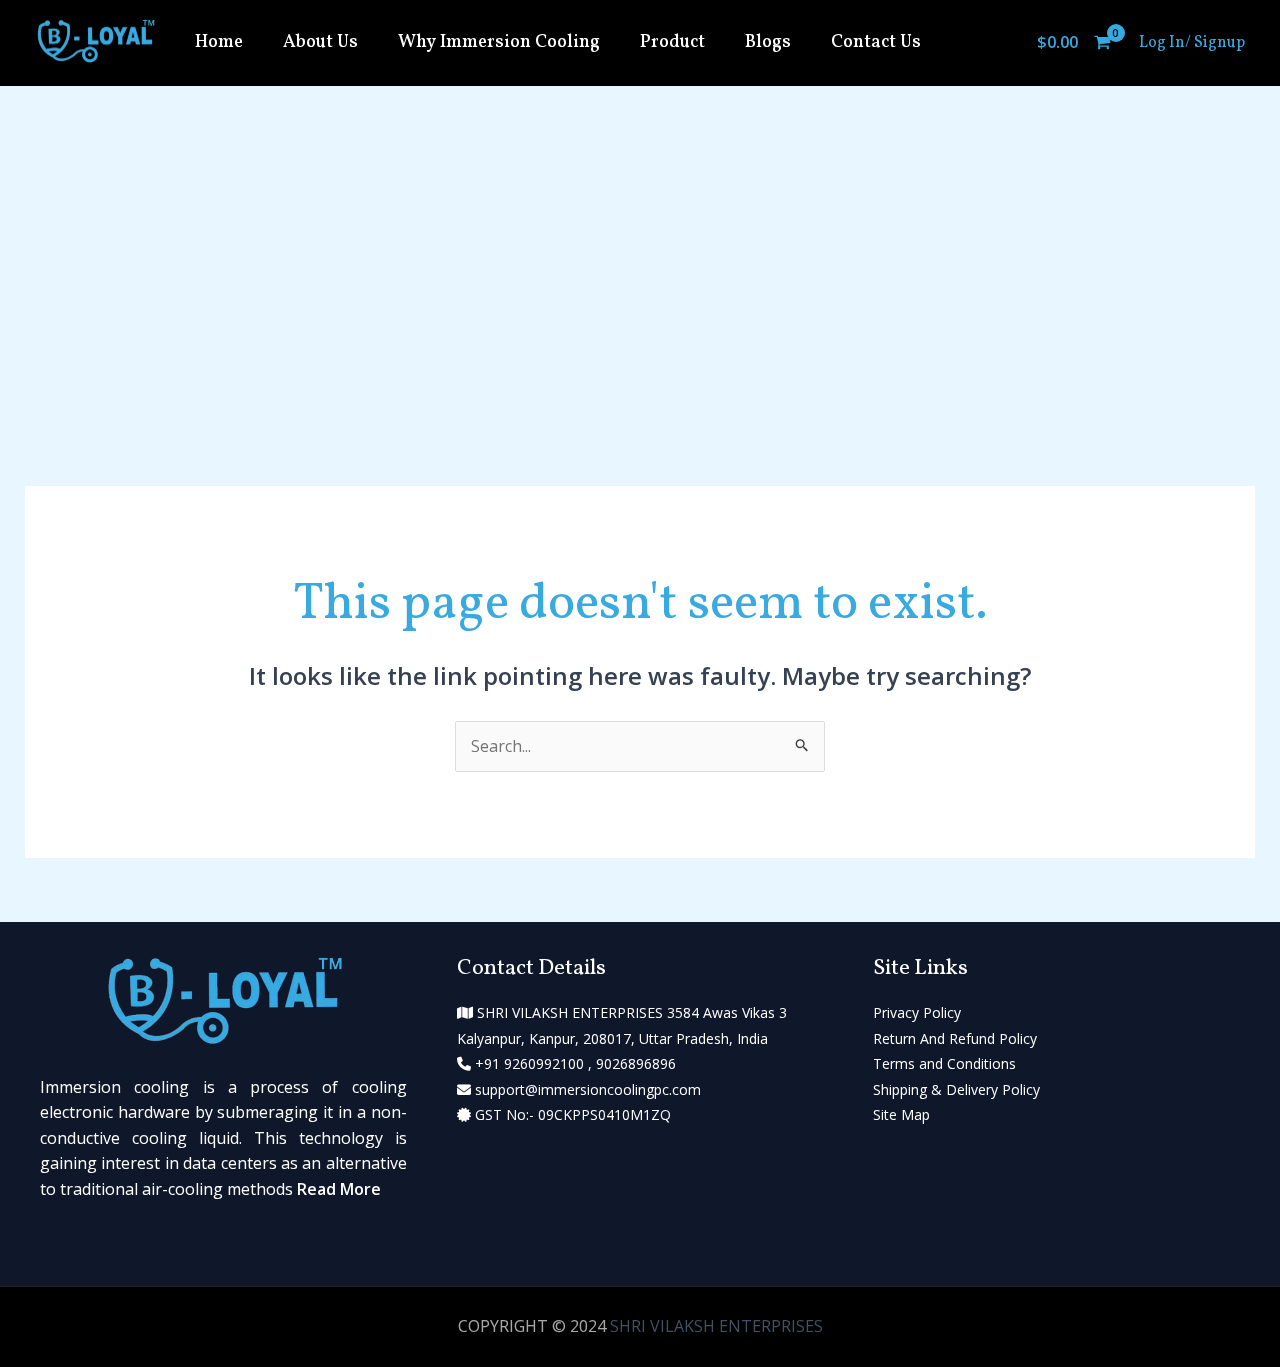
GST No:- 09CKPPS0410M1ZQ (571, 1114)
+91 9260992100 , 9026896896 (573, 1063)
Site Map (901, 1114)
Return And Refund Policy (955, 1038)
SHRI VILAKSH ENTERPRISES (716, 1326)
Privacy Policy (917, 1012)
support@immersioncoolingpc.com (586, 1089)
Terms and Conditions (944, 1063)
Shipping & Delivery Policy (956, 1089)
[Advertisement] (640, 236)
